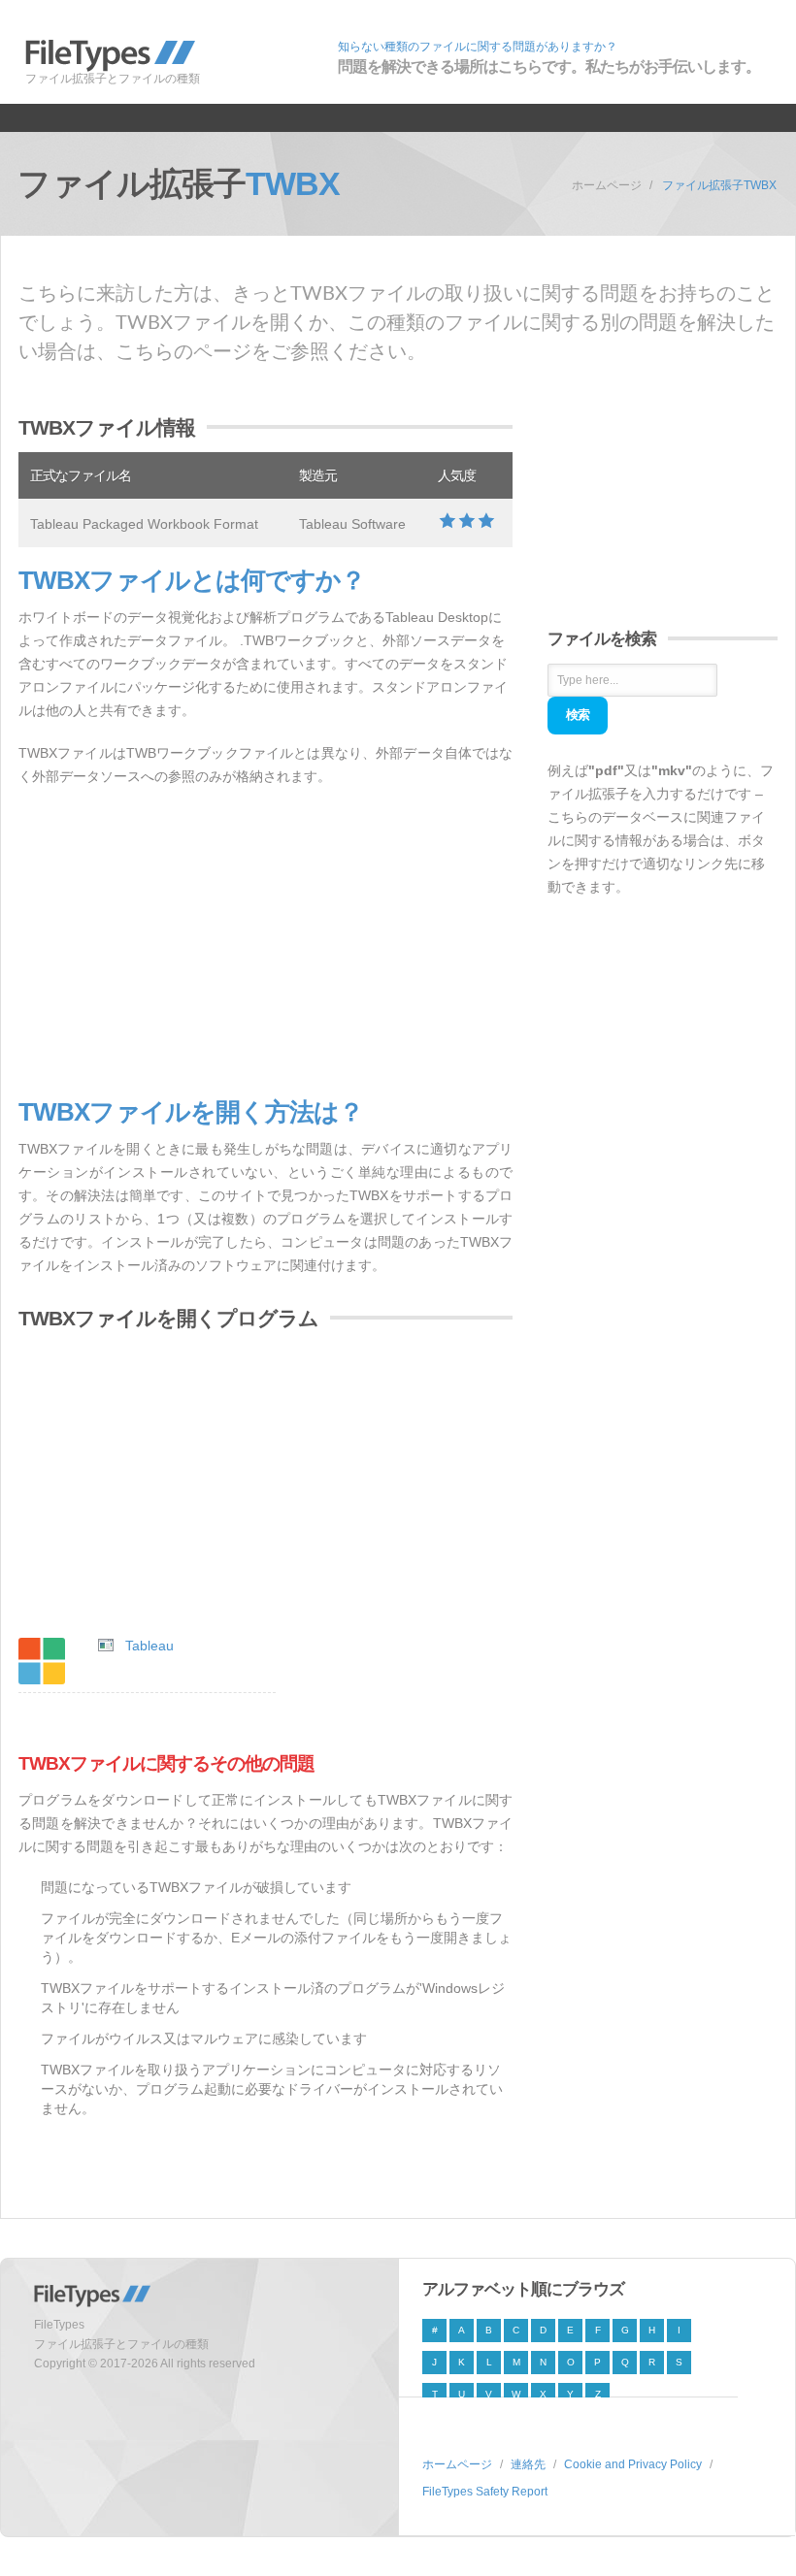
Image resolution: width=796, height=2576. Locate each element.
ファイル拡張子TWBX (719, 185)
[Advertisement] (265, 943)
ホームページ (607, 185)
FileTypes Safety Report (485, 2492)
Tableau (149, 1646)
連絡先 (528, 2464)
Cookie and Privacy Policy (633, 2464)
